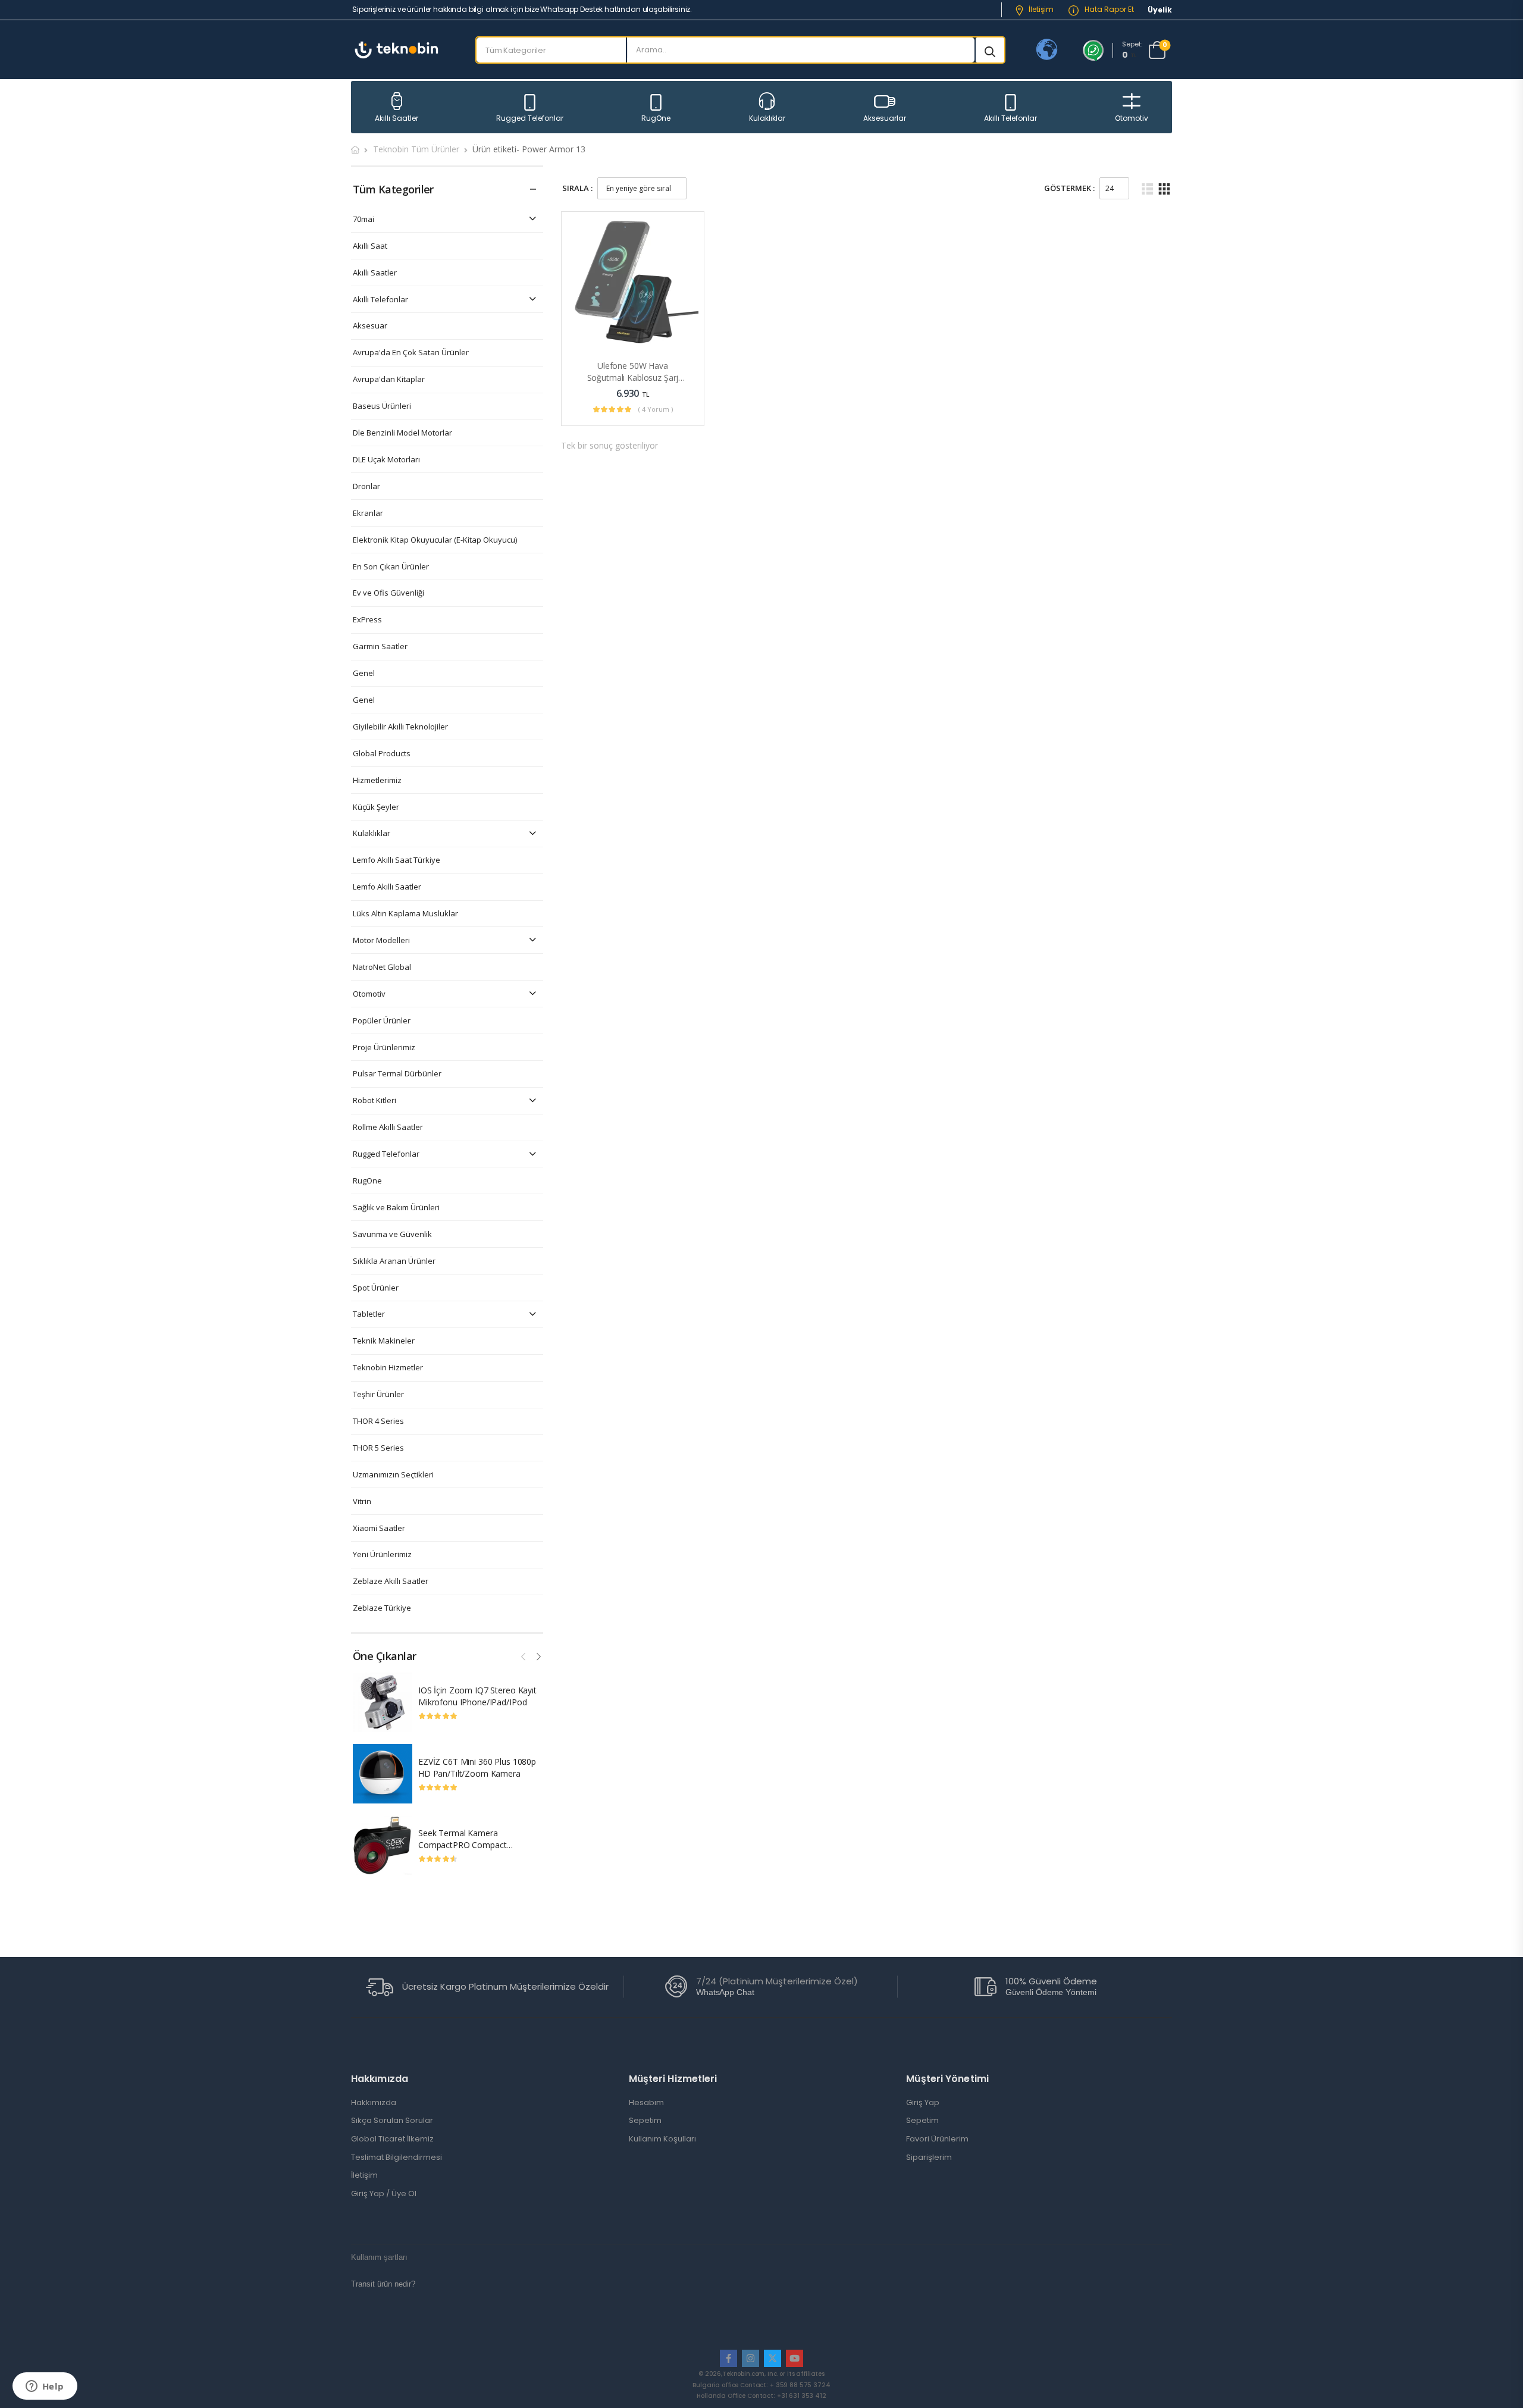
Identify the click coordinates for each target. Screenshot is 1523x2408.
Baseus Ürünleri (382, 406)
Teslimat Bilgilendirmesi (397, 2158)
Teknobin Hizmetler (388, 1368)
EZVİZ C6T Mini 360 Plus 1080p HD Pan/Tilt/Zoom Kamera (477, 1767)
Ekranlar (368, 513)
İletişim (1041, 9)
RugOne (656, 118)
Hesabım (646, 2103)
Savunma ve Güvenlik (392, 1234)
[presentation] (524, 1655)
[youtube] (795, 2358)
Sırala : (577, 188)
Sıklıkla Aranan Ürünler (394, 1261)
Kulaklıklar (767, 118)
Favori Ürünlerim (937, 2139)
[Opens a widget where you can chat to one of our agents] (45, 2387)
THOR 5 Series (378, 1448)
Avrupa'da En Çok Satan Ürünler (411, 353)
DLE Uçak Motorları (386, 460)
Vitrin (362, 1502)
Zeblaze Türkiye (382, 1608)
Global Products (382, 754)
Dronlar (366, 486)
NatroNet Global (382, 967)
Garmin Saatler (380, 646)
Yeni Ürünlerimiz (382, 1554)
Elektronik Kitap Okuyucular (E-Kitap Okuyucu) (435, 540)
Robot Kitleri (375, 1100)
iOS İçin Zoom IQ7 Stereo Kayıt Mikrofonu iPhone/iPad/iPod (477, 1696)
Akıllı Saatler (397, 118)
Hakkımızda (374, 2103)
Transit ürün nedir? (383, 2284)
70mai (363, 219)
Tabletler (369, 1314)
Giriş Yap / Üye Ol (384, 2194)
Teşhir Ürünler (378, 1394)
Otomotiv (1132, 118)
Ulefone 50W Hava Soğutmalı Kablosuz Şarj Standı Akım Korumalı (633, 377)
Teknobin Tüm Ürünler (416, 149)
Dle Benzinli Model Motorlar (402, 433)
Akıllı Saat (370, 246)
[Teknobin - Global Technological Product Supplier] (397, 50)
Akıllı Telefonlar (1010, 118)
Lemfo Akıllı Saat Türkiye (397, 860)
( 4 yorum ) (656, 409)
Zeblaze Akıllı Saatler (391, 1581)
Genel (364, 673)
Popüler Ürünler (382, 1021)
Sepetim (645, 2121)
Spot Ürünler (376, 1288)
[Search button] (990, 50)
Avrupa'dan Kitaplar (389, 379)
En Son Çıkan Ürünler (391, 567)
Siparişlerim (929, 2158)
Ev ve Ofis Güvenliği (388, 593)
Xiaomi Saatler (379, 1528)
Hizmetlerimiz (377, 780)
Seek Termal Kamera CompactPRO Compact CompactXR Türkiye (462, 1845)
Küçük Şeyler (376, 807)
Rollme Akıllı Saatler (388, 1127)
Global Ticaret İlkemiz (392, 2139)
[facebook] (728, 2358)
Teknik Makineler (384, 1341)
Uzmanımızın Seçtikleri (393, 1475)
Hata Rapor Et (1108, 9)
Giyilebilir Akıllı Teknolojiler (400, 727)
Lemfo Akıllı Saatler (387, 887)
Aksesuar (370, 326)
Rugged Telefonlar (530, 118)
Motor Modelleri (381, 940)
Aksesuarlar (885, 118)
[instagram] (750, 2358)
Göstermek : (1069, 188)
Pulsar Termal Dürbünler (397, 1074)
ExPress (367, 620)
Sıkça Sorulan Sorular (392, 2121)
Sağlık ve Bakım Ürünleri (396, 1208)
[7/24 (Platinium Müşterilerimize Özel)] (676, 1986)
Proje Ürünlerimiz (384, 1048)
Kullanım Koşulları (662, 2139)
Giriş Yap (923, 2103)
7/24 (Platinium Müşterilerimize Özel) (777, 1981)
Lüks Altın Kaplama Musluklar (405, 914)
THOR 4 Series (378, 1421)
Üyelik (1160, 10)
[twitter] (773, 2358)
